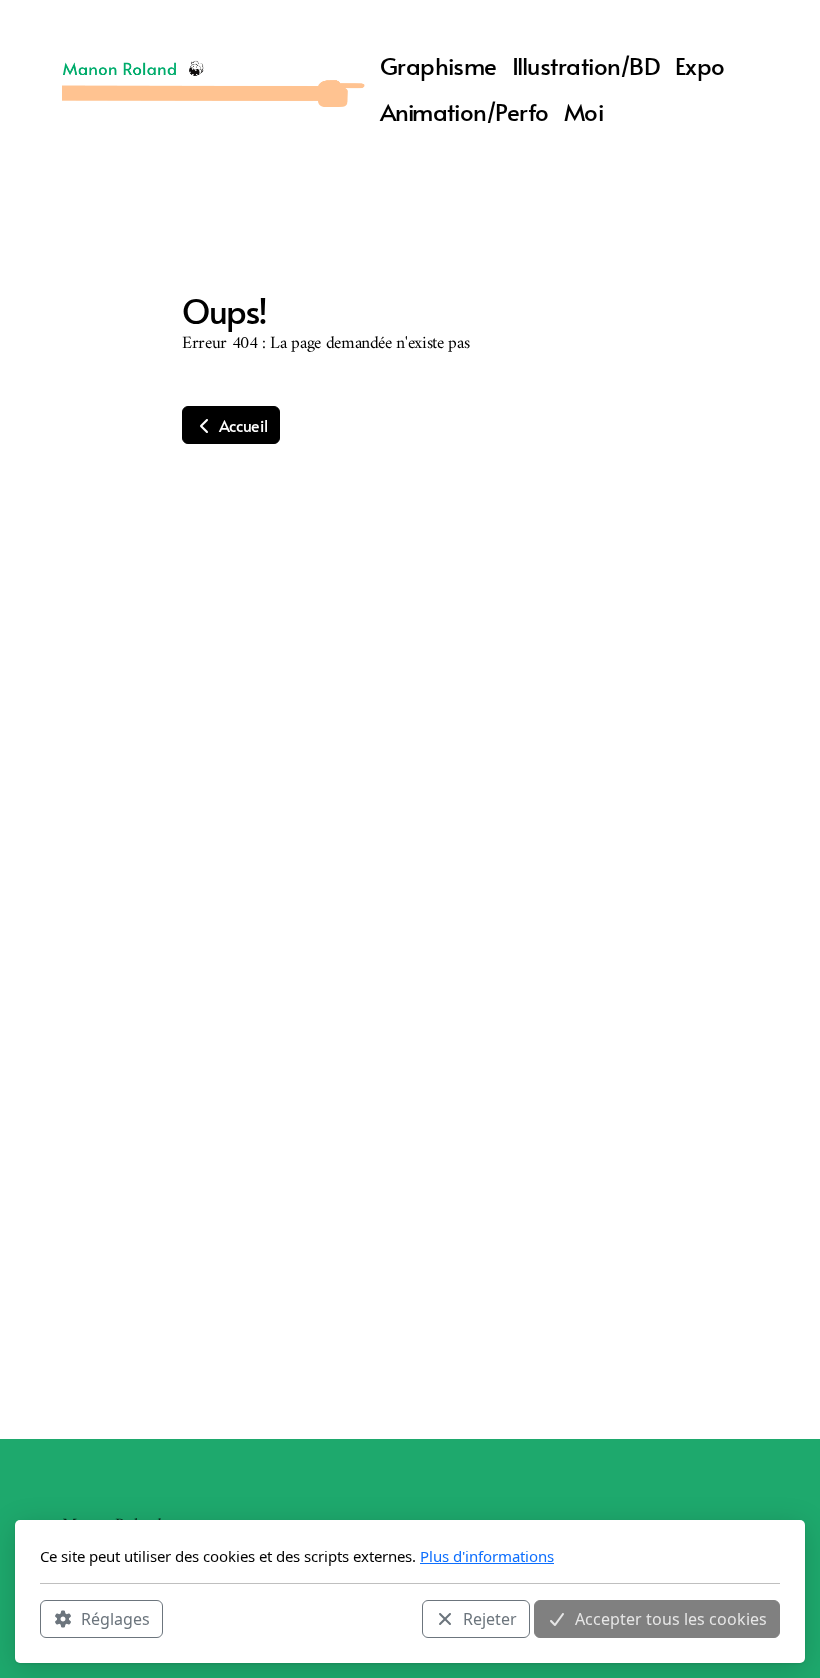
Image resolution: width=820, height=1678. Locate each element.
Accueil (241, 425)
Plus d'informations (487, 1556)
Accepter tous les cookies (671, 1619)
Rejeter (490, 1619)
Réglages (115, 1619)
